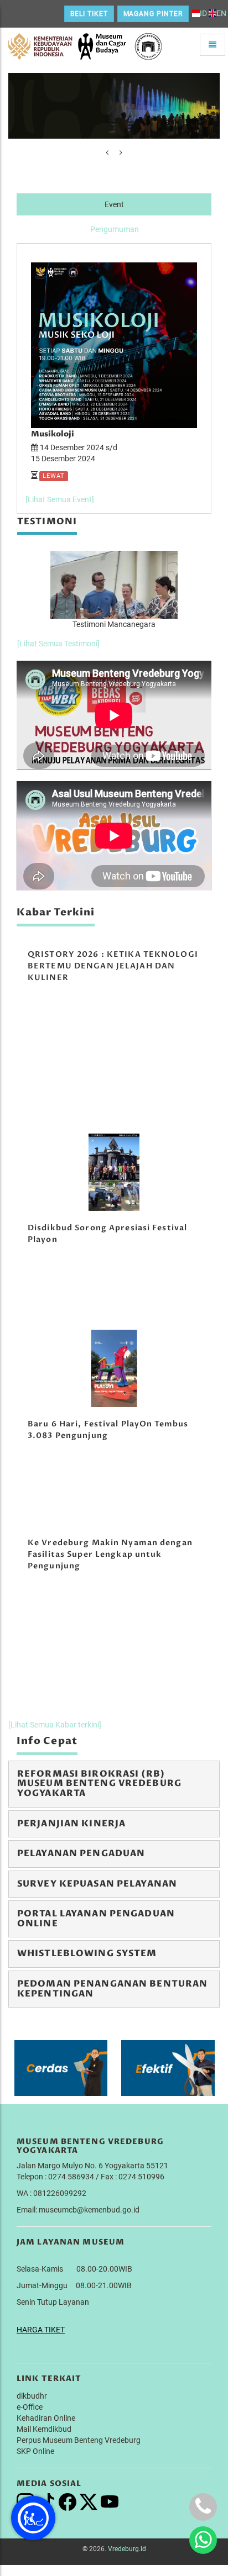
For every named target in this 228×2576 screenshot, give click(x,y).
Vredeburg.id (127, 2549)
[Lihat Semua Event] (60, 499)
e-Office (30, 2407)
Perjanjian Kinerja (71, 1824)
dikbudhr (32, 2396)
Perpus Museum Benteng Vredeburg (79, 2440)
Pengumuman (115, 229)
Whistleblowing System (87, 1953)
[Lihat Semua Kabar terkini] (55, 1725)
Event (114, 204)
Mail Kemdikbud (44, 2429)
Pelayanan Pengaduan (81, 1853)
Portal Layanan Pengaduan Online (96, 1919)
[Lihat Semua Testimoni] (58, 644)
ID (203, 13)
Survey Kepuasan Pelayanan (97, 1884)
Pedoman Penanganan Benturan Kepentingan (112, 1989)
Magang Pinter (153, 14)
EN (221, 13)
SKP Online (35, 2451)
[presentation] (107, 152)
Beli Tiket (89, 14)
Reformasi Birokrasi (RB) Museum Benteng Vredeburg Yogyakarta (99, 1784)
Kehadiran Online (46, 2418)
